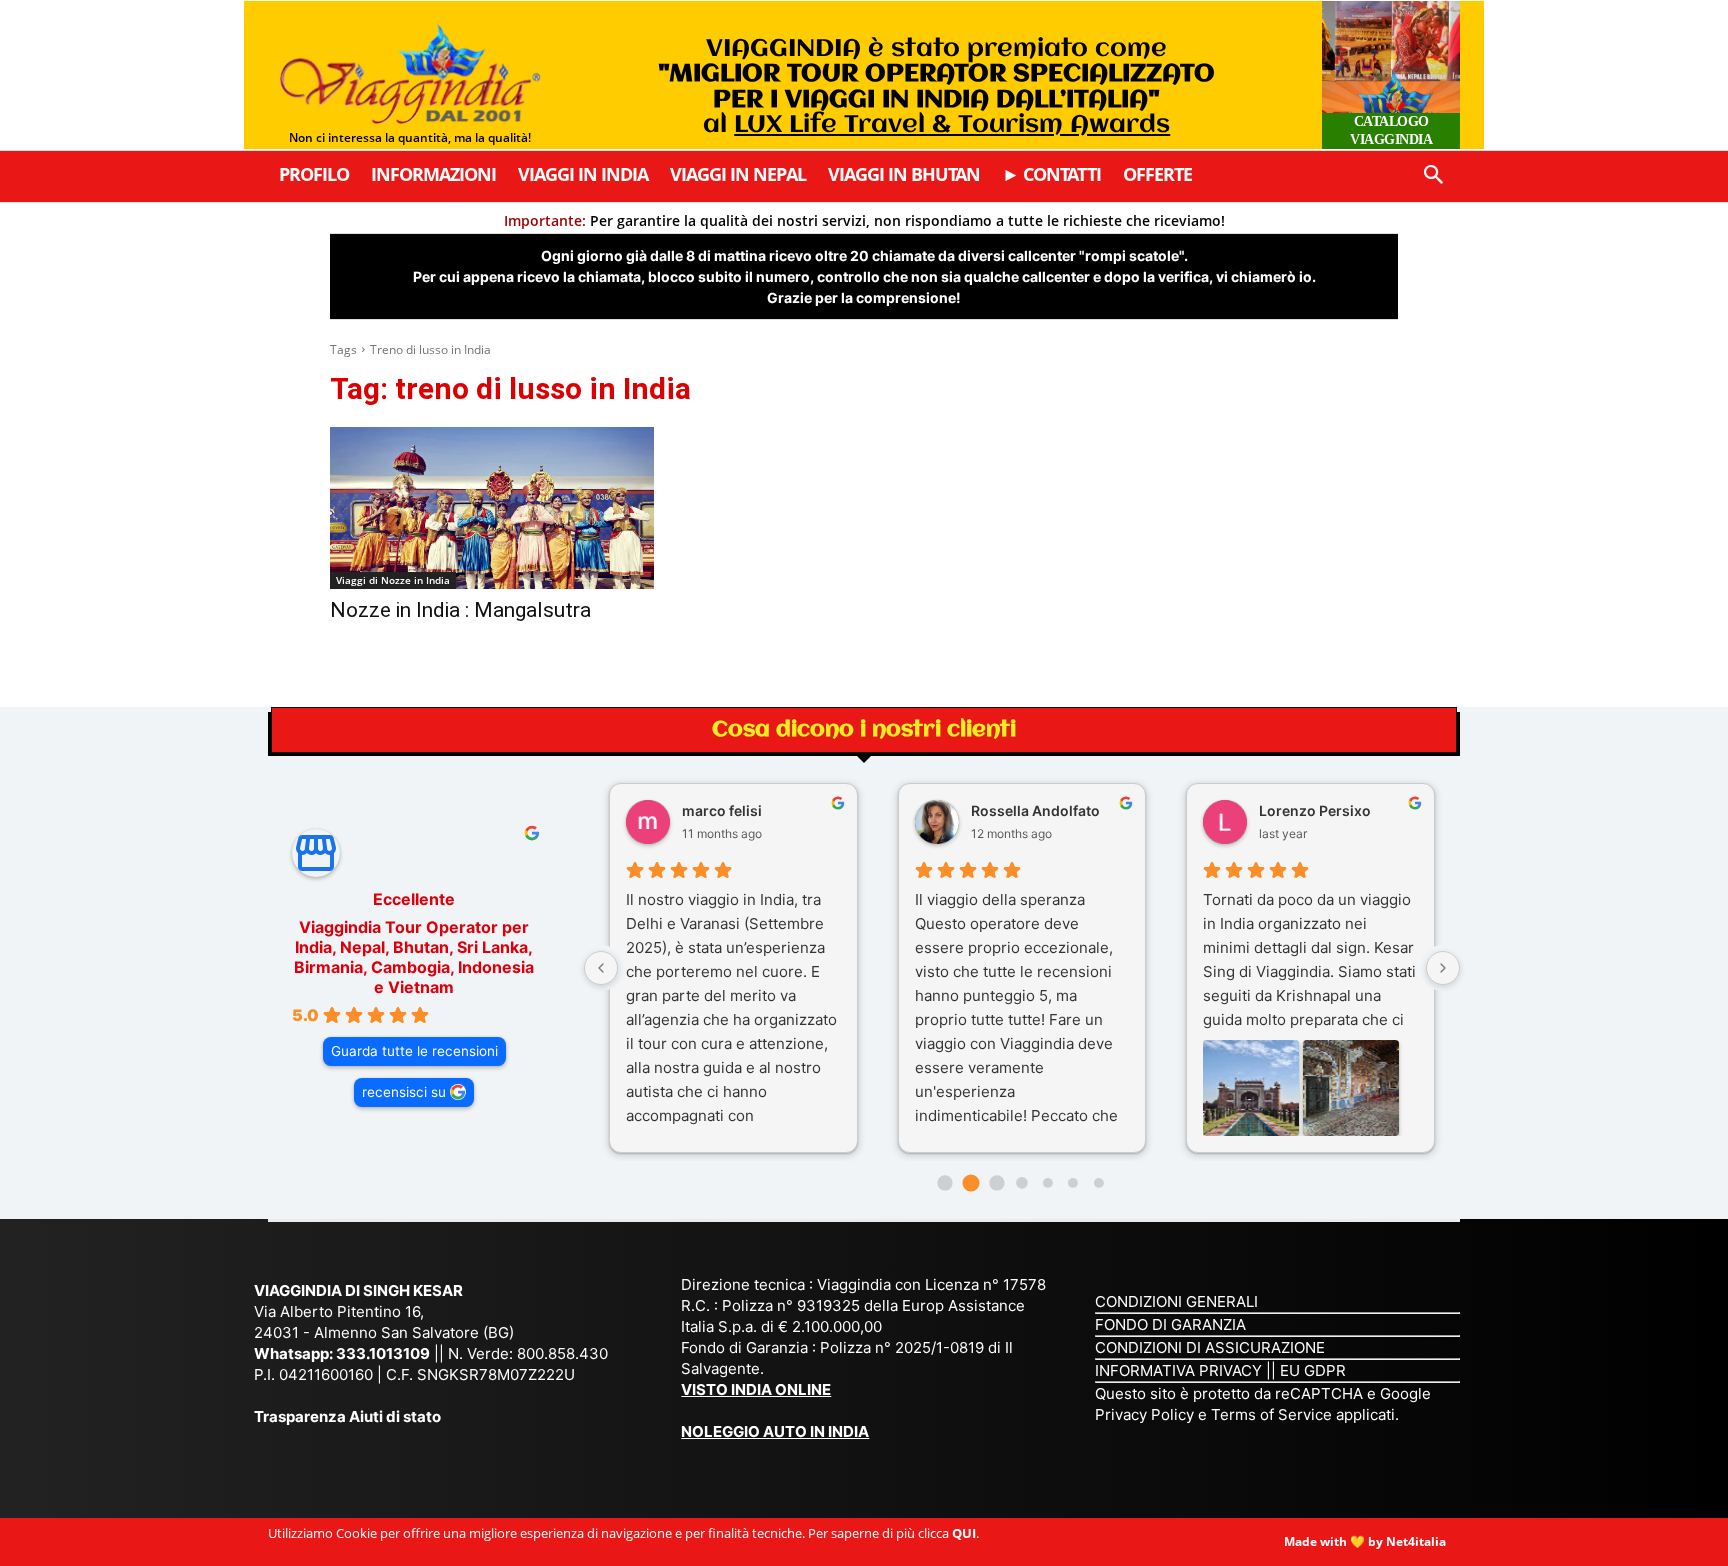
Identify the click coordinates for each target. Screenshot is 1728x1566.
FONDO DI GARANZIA (1170, 1324)
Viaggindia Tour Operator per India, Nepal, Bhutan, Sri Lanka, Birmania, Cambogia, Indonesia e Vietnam (414, 957)
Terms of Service (1271, 1414)
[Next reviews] (1443, 968)
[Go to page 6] (1099, 1183)
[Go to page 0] (945, 1182)
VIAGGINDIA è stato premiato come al (936, 87)
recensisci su (404, 1092)
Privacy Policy (1146, 1414)
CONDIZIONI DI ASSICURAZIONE (1210, 1347)
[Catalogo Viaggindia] (1391, 75)
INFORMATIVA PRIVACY (1178, 1370)
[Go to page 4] (1048, 1183)
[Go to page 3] (1021, 1182)
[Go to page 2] (996, 1182)
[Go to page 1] (970, 1183)
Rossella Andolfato (1035, 810)
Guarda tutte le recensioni (414, 1051)
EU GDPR (1313, 1370)
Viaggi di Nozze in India (393, 580)
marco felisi (722, 810)
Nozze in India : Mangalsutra (460, 610)
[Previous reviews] (601, 968)
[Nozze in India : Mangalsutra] (492, 508)
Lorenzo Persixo (1315, 810)
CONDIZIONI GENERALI (1176, 1301)
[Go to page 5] (1073, 1183)
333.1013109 (383, 1353)
